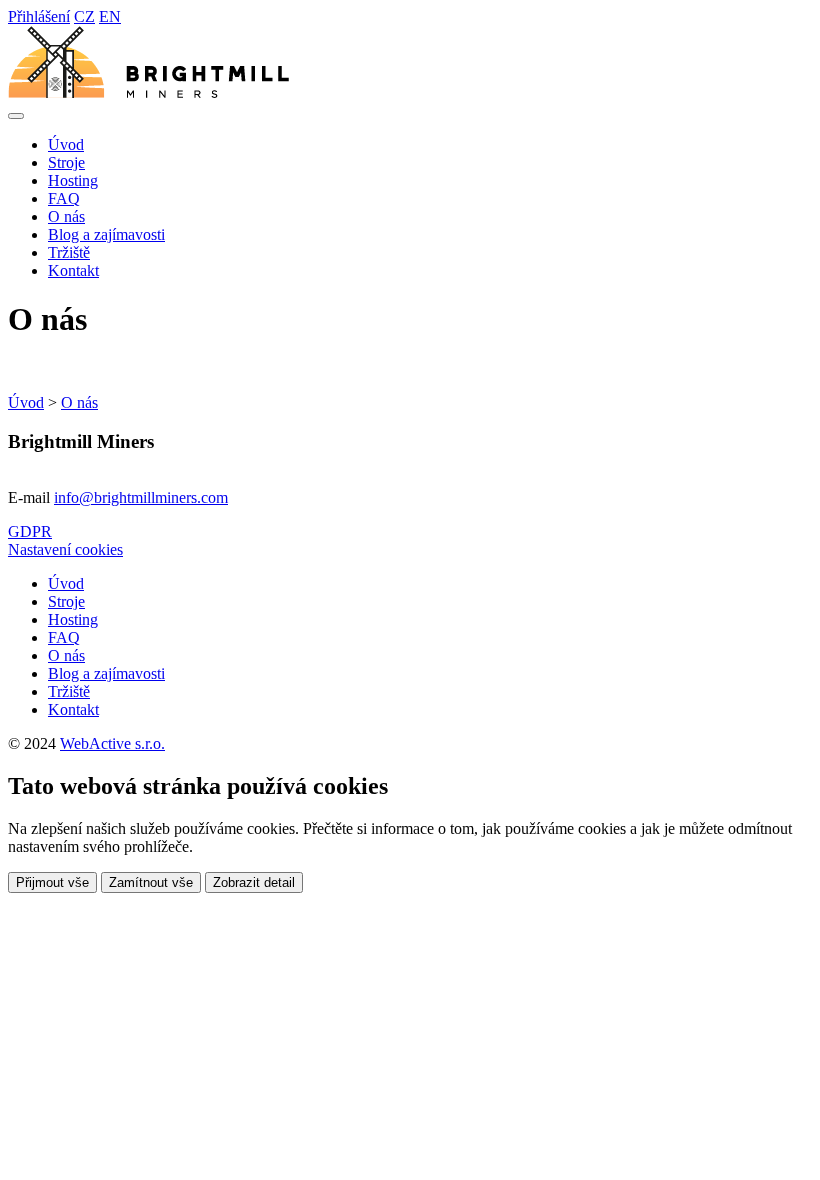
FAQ (64, 198)
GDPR (30, 531)
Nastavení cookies (65, 549)
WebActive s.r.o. (112, 743)
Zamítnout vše (151, 882)
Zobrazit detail (254, 882)
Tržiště (69, 252)
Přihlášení (39, 16)
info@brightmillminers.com (141, 497)
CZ (84, 16)
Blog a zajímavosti (106, 234)
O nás (66, 216)
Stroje (66, 162)
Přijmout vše (52, 882)
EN (110, 16)
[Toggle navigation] (16, 116)
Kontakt (73, 270)
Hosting (73, 180)
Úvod (66, 144)
